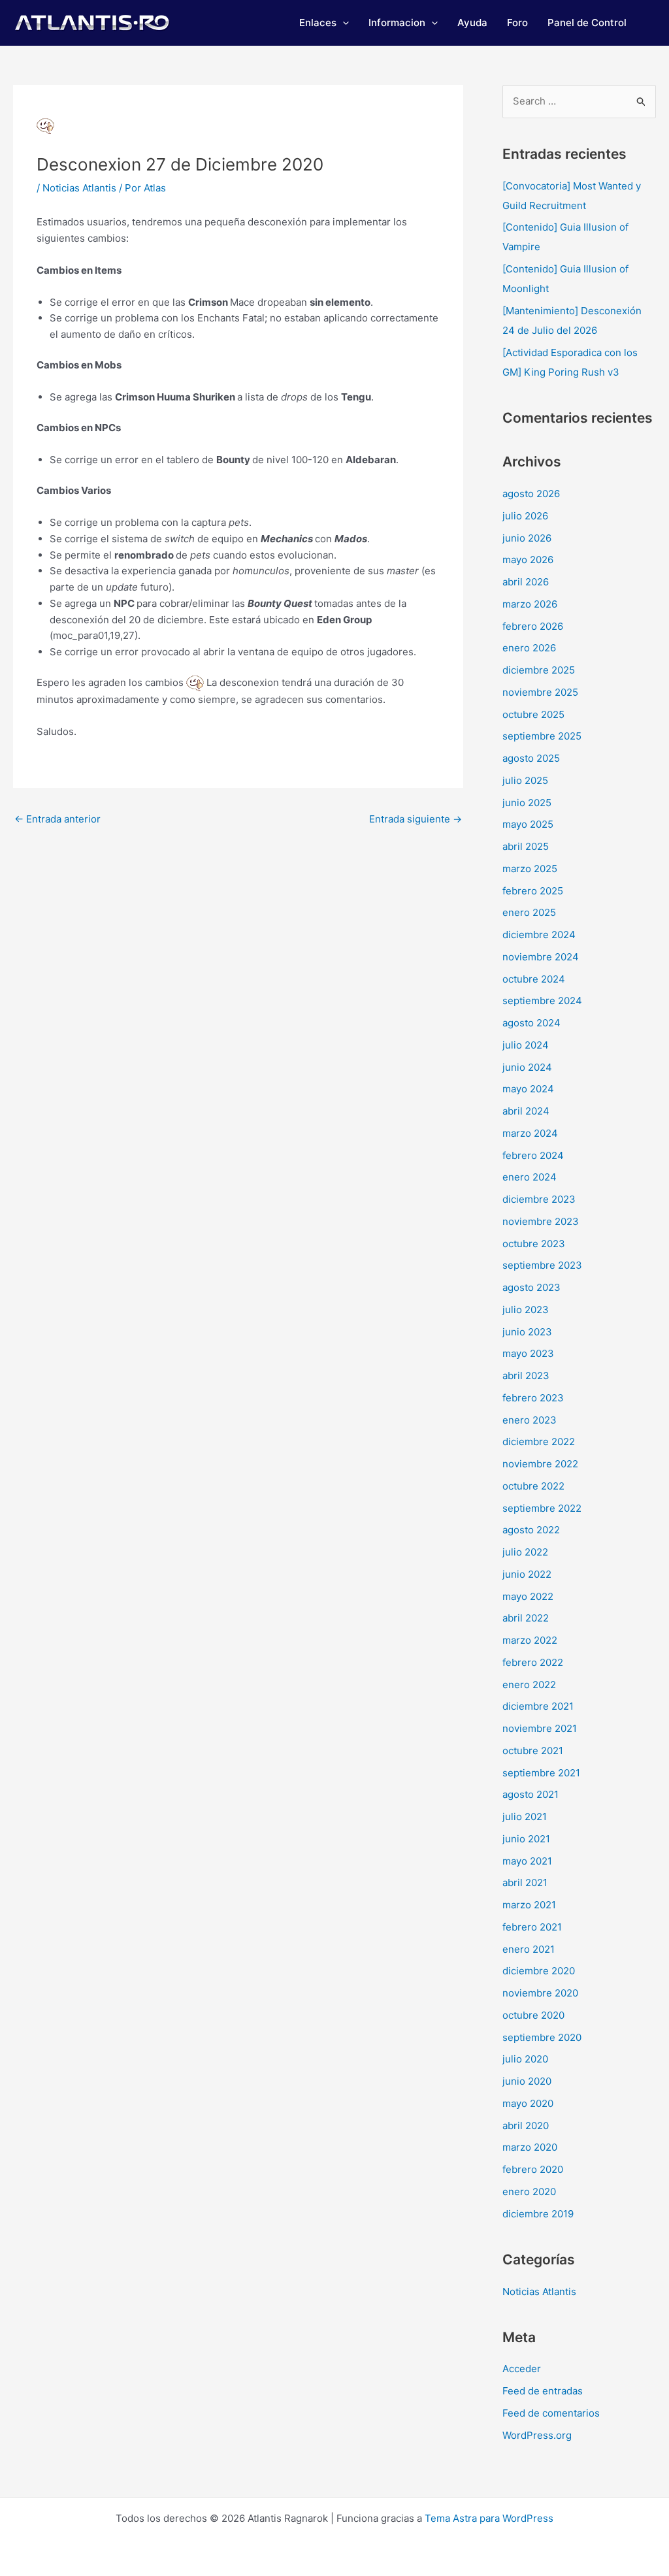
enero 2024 (530, 1177)
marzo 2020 (530, 2147)
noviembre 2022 (540, 1464)
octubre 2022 (533, 1486)
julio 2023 (526, 1310)
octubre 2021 (533, 1751)
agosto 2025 (531, 758)
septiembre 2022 (542, 1508)
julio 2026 (525, 516)
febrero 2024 (533, 1155)
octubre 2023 (534, 1244)
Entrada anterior (57, 819)
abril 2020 (526, 2126)
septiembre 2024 (542, 1001)
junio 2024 (527, 1067)
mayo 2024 (528, 1089)
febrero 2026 (533, 626)
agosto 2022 (531, 1530)
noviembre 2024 (541, 957)
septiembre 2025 (542, 736)
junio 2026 (527, 538)
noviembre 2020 (540, 1993)
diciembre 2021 (538, 1706)
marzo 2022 (530, 1640)
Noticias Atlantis (79, 188)
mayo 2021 (527, 1861)
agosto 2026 (531, 494)
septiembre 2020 (542, 2037)
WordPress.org (537, 2435)
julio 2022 (525, 1552)
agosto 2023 (531, 1287)
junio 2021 (526, 1839)
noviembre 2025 (540, 692)
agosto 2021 (530, 1794)
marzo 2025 (530, 869)
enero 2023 (530, 1420)
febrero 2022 (533, 1662)
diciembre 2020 (539, 1971)
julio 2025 (525, 780)
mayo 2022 (528, 1596)
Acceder (522, 2369)
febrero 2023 (533, 1398)
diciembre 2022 (539, 1442)
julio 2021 (525, 1817)
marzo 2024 (530, 1133)
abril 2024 (526, 1111)
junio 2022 (527, 1574)
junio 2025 (527, 803)
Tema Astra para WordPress (489, 2518)
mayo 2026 (528, 560)
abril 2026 (526, 582)
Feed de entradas (543, 2391)
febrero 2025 (533, 891)
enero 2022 (529, 1685)
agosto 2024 (531, 1023)
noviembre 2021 (540, 1728)
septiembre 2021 (541, 1773)
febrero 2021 (532, 1927)
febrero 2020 (533, 2169)
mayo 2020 (528, 2103)
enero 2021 (529, 1949)
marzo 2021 (529, 1905)
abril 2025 (526, 846)
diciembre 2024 (539, 935)
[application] (343, 23)
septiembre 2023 (542, 1265)
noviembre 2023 (541, 1221)
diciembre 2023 (539, 1199)
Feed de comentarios (551, 2413)
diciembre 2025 (539, 670)
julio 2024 (526, 1045)
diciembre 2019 (538, 2214)
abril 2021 (525, 1883)
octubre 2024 (534, 979)
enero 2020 (529, 2192)
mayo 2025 (528, 824)
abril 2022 (526, 1618)
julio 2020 (525, 2059)
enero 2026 (529, 648)
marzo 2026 (530, 604)
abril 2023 (526, 1376)
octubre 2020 (533, 2015)
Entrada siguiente (416, 819)
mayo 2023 (528, 1353)
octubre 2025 (533, 714)
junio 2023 (527, 1332)
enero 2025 (529, 912)
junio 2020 (527, 2081)
